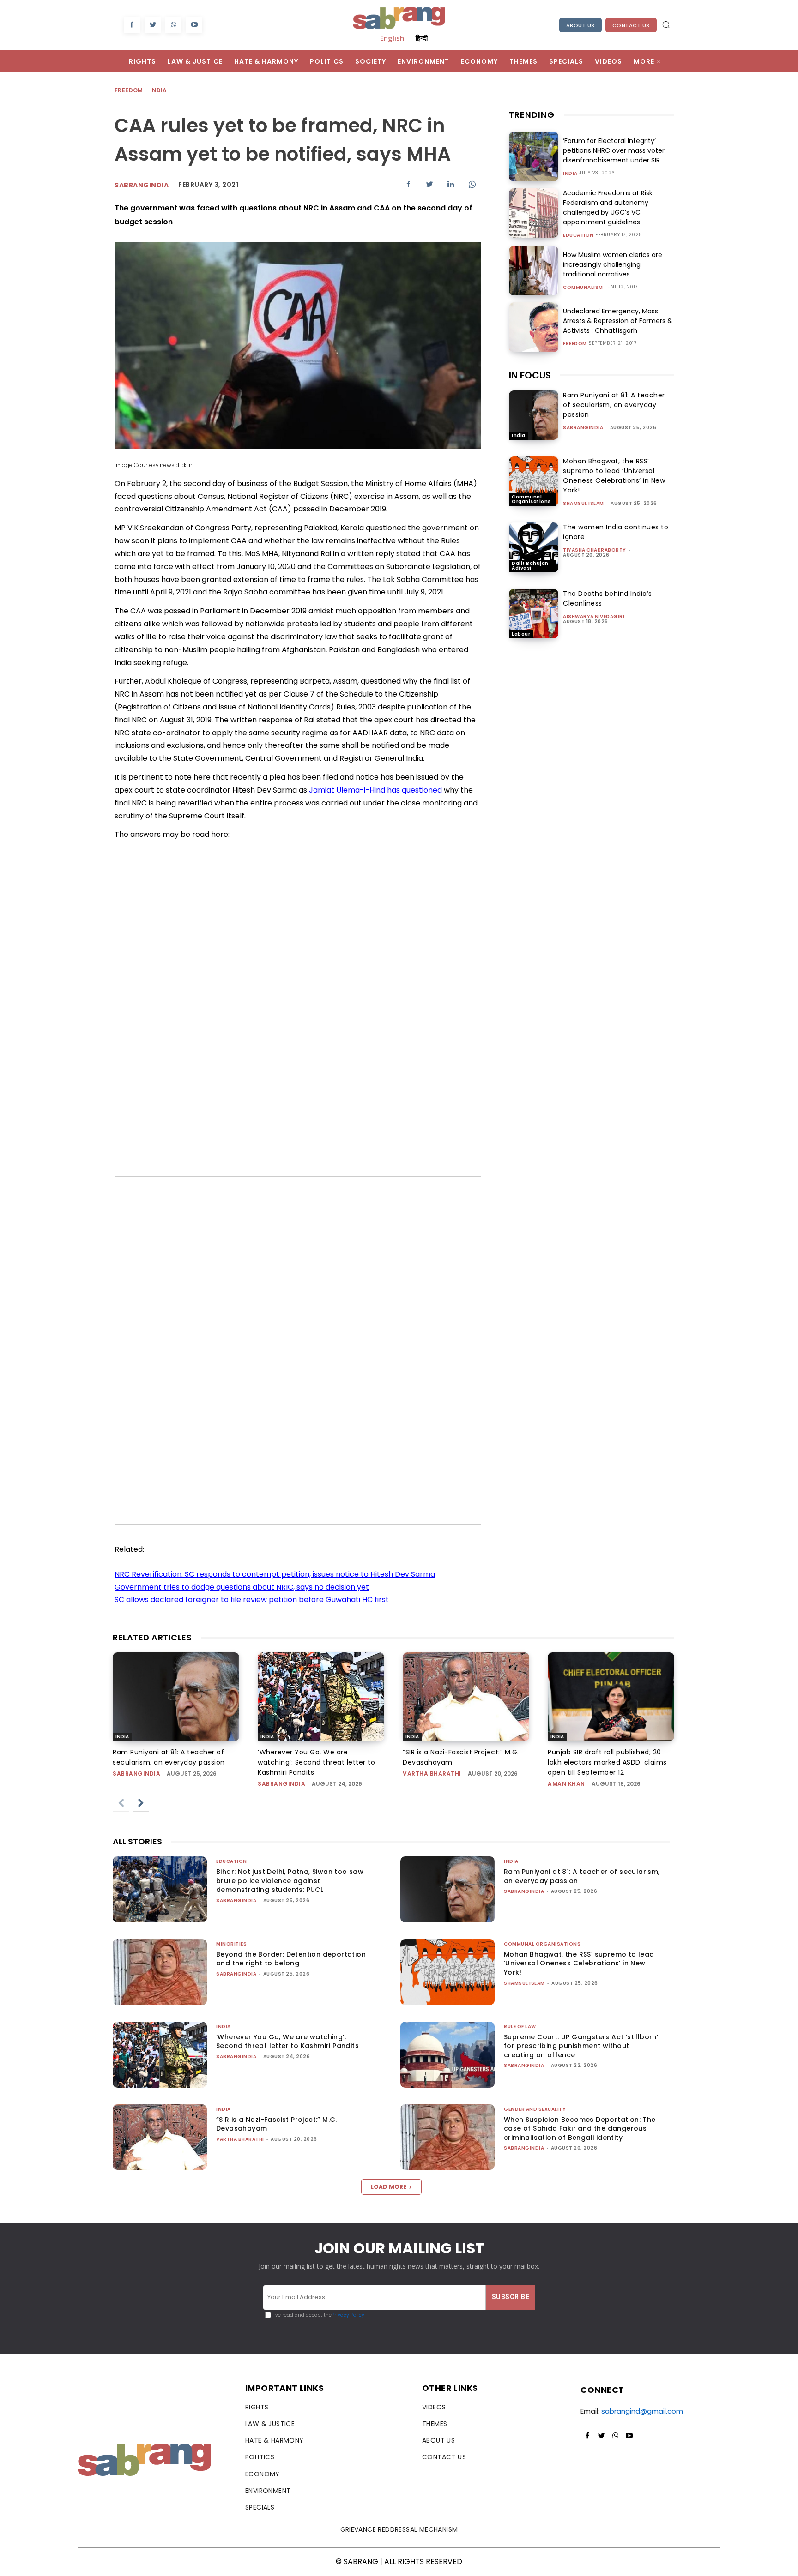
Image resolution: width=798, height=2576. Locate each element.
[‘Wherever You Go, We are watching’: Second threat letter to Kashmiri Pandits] (321, 1697)
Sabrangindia (142, 185)
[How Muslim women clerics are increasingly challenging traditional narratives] (534, 271)
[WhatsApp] (173, 25)
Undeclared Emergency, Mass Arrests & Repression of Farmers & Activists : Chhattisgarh (618, 321)
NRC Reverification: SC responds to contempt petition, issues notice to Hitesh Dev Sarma (275, 1574)
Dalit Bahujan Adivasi (530, 566)
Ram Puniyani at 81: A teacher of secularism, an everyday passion (614, 405)
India (159, 90)
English (392, 38)
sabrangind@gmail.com (642, 2411)
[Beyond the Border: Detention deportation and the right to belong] (160, 1972)
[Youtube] (194, 25)
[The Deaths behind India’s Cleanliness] (534, 614)
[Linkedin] (451, 184)
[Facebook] (132, 25)
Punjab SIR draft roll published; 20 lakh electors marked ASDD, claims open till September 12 (607, 1762)
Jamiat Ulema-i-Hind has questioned (375, 790)
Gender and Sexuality (535, 2109)
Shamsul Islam (583, 503)
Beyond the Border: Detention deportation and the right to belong (291, 1959)
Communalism (583, 288)
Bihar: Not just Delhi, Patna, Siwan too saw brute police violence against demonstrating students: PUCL (290, 1881)
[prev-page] (121, 1803)
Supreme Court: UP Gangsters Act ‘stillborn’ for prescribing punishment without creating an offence (581, 2046)
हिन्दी (422, 38)
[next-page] (141, 1803)
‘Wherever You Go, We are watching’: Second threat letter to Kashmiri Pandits (316, 1762)
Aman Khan (566, 1784)
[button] (666, 24)
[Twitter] (153, 25)
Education (578, 235)
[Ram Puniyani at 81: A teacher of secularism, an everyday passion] (534, 415)
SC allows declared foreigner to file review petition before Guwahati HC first (252, 1600)
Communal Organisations (531, 499)
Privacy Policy (348, 2315)
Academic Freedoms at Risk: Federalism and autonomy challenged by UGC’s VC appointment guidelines (608, 207)
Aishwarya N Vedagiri (594, 616)
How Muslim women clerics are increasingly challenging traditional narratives (613, 264)
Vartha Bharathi (432, 1774)
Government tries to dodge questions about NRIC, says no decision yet (242, 1587)
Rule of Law (520, 2027)
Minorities (231, 1944)
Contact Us (631, 25)
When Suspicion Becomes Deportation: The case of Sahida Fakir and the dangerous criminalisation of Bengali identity (580, 2129)
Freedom (129, 90)
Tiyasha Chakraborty (595, 550)
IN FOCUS (530, 375)
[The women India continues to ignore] (534, 547)
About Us (580, 25)
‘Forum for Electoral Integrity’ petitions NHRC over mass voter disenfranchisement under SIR (614, 150)
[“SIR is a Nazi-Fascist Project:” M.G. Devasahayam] (466, 1697)
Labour (521, 634)
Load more (389, 2187)
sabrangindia (583, 428)
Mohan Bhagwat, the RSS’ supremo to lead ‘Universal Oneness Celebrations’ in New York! (614, 476)
